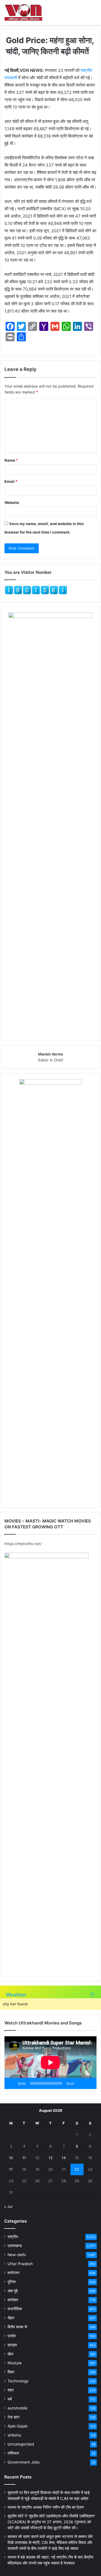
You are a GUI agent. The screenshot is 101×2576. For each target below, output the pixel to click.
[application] (50, 2063)
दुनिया (12, 2282)
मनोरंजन (13, 2273)
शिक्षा (11, 2372)
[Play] (12, 2083)
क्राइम (12, 2345)
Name (11, 460)
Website (12, 503)
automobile (18, 2408)
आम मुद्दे (13, 2291)
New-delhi (17, 2255)
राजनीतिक (15, 2309)
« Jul (8, 2207)
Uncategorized (21, 2444)
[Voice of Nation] (23, 12)
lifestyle (15, 2363)
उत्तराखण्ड (15, 2246)
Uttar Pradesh (20, 2264)
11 (24, 2158)
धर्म (10, 2399)
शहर (11, 2390)
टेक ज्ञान (13, 2417)
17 (11, 2169)
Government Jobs (24, 2462)
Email (11, 481)
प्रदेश (12, 2336)
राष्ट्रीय (13, 2237)
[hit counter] (36, 593)
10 (11, 2158)
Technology (18, 2381)
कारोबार (13, 2300)
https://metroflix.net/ (23, 1544)
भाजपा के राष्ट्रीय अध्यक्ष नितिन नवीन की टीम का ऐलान (46, 2507)
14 (64, 2158)
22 (77, 2169)
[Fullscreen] (89, 2083)
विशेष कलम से (17, 2327)
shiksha (14, 2435)
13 (50, 2158)
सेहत (11, 2318)
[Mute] (80, 2083)
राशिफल (13, 2453)
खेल (10, 2354)
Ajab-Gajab (18, 2426)
